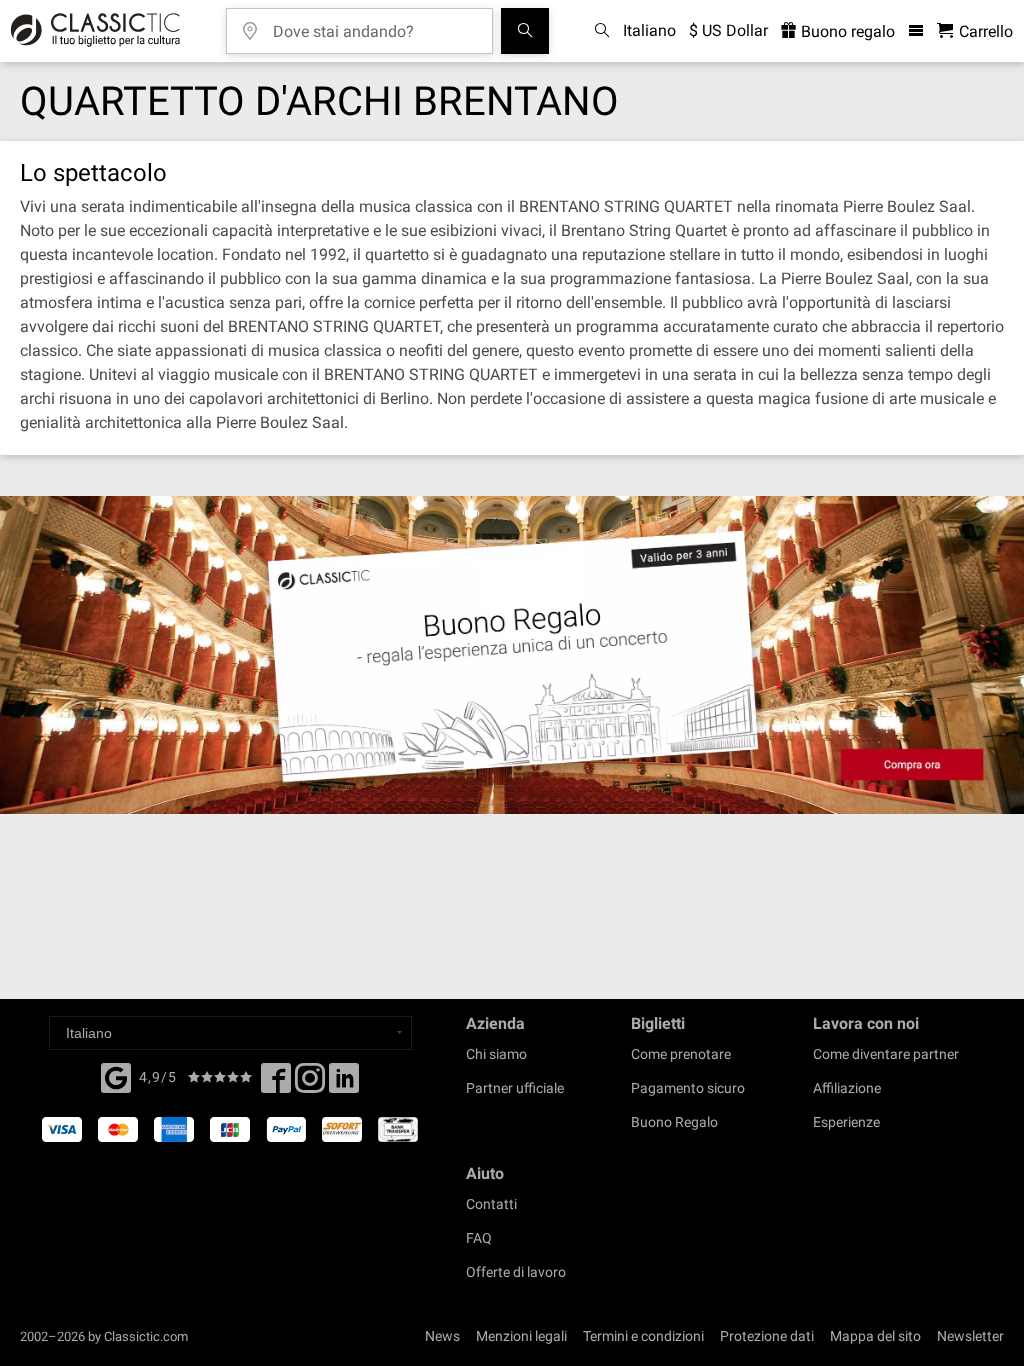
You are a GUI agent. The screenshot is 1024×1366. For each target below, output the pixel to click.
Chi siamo (496, 1054)
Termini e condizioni (643, 1336)
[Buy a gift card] (512, 655)
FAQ (479, 1238)
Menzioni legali (521, 1336)
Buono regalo (846, 31)
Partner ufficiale (515, 1088)
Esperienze (846, 1122)
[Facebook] (116, 1076)
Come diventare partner (886, 1054)
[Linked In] (344, 1084)
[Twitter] (310, 1084)
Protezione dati (767, 1336)
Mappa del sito (875, 1336)
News (442, 1336)
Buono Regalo (674, 1122)
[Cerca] (525, 31)
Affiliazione (847, 1088)
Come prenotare (681, 1054)
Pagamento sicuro (688, 1088)
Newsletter (970, 1336)
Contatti (491, 1204)
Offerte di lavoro (516, 1272)
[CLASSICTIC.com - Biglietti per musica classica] (92, 31)
